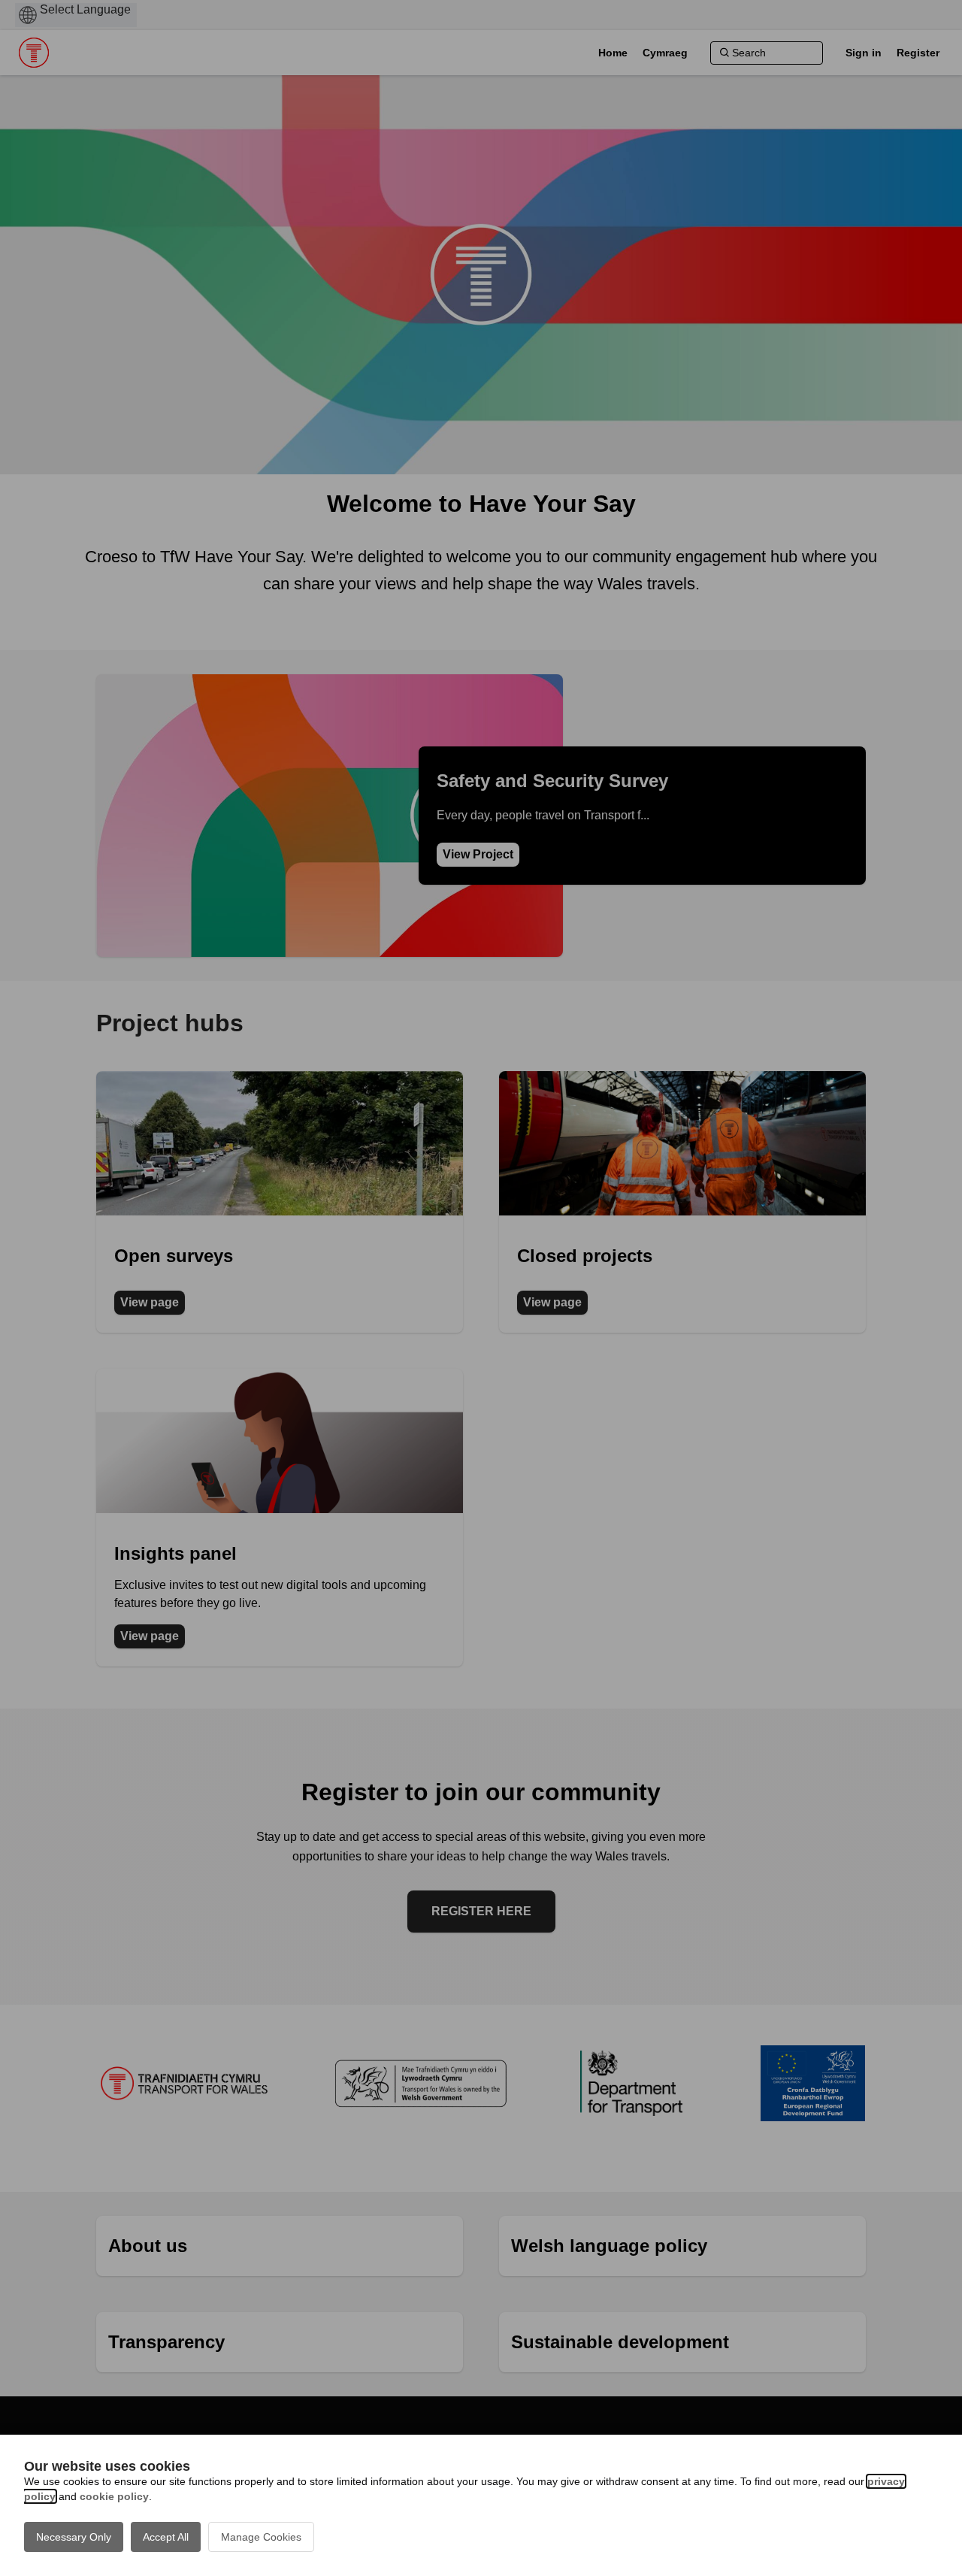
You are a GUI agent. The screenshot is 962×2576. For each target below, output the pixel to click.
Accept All (166, 2537)
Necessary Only (74, 2537)
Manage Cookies (261, 2537)
